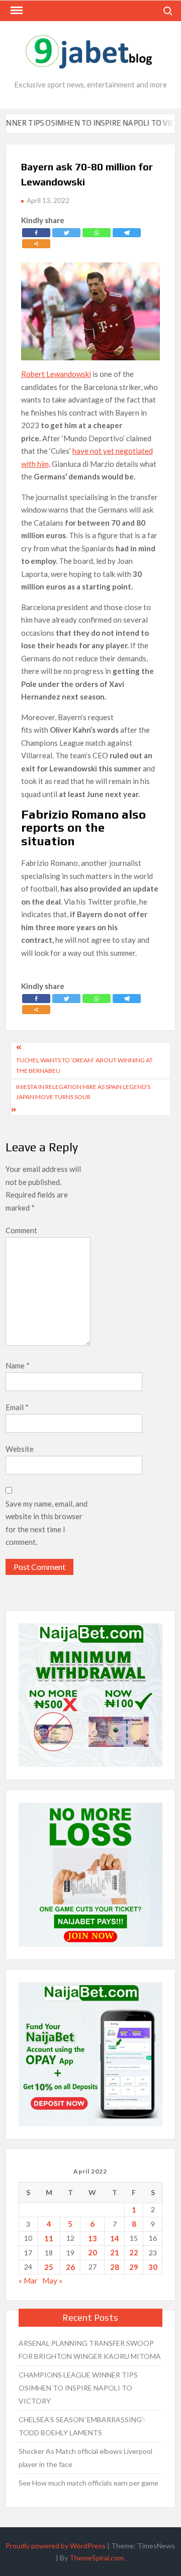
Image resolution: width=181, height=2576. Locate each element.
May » (52, 2281)
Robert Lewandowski (56, 374)
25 (49, 2267)
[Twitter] (66, 233)
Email (17, 1407)
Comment (21, 1230)
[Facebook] (36, 233)
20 (93, 2252)
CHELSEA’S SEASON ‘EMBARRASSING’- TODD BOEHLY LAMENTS (82, 2426)
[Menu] (16, 11)
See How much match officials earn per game (88, 2483)
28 (115, 2267)
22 (134, 2252)
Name (18, 1365)
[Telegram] (127, 233)
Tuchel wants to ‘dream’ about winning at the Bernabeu (84, 1065)
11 (49, 2238)
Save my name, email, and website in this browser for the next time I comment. (47, 1523)
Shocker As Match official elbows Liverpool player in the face (85, 2458)
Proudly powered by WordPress (56, 2546)
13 (93, 2238)
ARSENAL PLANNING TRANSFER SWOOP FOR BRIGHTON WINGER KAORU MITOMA (90, 2350)
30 (153, 2267)
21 (115, 2252)
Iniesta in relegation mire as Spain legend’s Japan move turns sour (83, 1092)
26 (70, 2267)
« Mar (28, 2281)
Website (20, 1449)
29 (134, 2267)
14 (115, 2238)
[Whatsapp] (97, 233)
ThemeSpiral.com (97, 2558)
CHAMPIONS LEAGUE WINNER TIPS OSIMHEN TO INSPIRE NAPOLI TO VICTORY (78, 2388)
